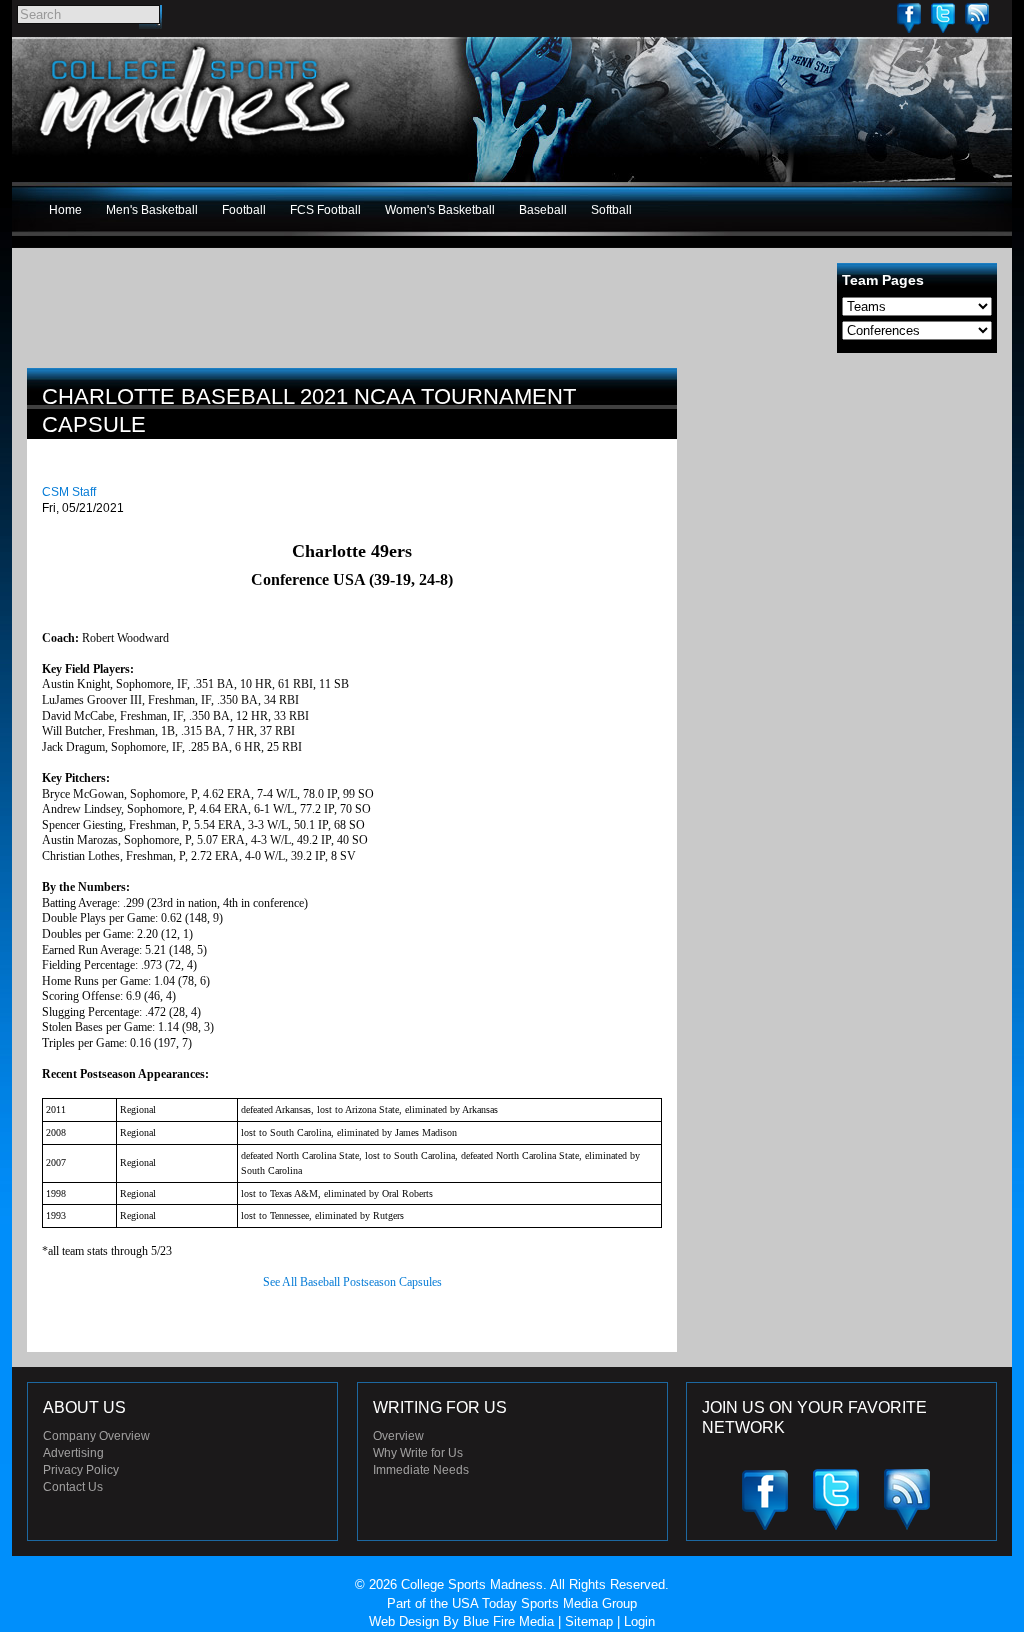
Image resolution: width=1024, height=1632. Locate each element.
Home (65, 210)
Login (639, 1621)
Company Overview (96, 1436)
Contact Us (73, 1487)
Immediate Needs (421, 1470)
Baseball (543, 210)
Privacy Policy (81, 1470)
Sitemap (589, 1621)
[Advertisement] (847, 508)
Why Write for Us (418, 1453)
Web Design (404, 1621)
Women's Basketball (440, 210)
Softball (611, 210)
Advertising (73, 1453)
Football (244, 210)
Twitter (943, 17)
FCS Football (325, 210)
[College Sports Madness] (196, 154)
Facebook (909, 17)
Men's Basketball (152, 210)
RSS (977, 17)
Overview (398, 1436)
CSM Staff (69, 492)
